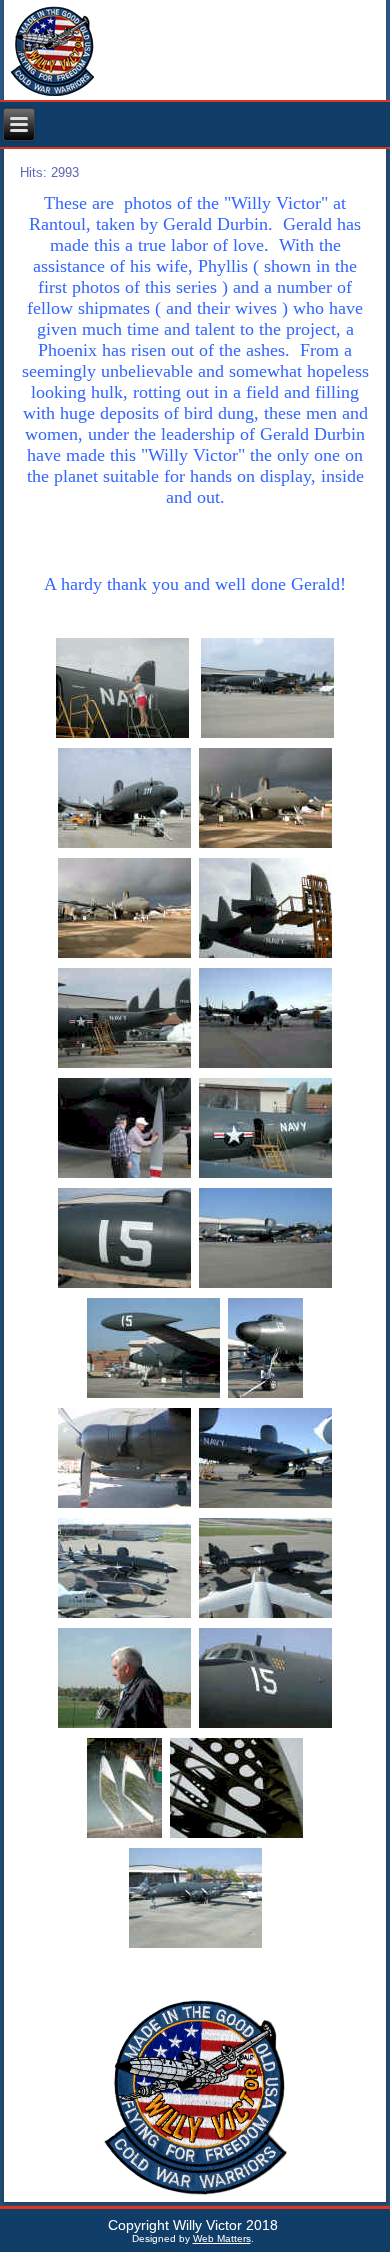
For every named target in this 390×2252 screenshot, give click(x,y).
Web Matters (222, 2238)
